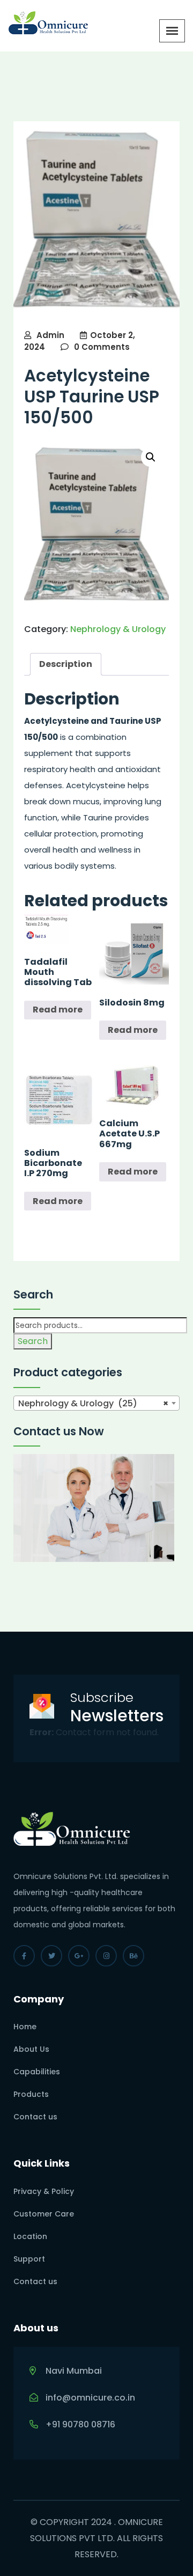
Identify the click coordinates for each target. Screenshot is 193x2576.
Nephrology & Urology (118, 629)
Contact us (35, 2117)
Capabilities (37, 2072)
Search (33, 1341)
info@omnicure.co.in (90, 2398)
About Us (31, 2049)
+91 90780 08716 (80, 2424)
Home (25, 2027)
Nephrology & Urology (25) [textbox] (93, 1403)
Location (30, 2236)
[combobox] (96, 1403)
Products (31, 2094)
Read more (58, 1010)
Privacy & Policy (44, 2191)
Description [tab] (66, 664)
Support (29, 2259)
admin (50, 335)
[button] (151, 457)
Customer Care (44, 2214)
